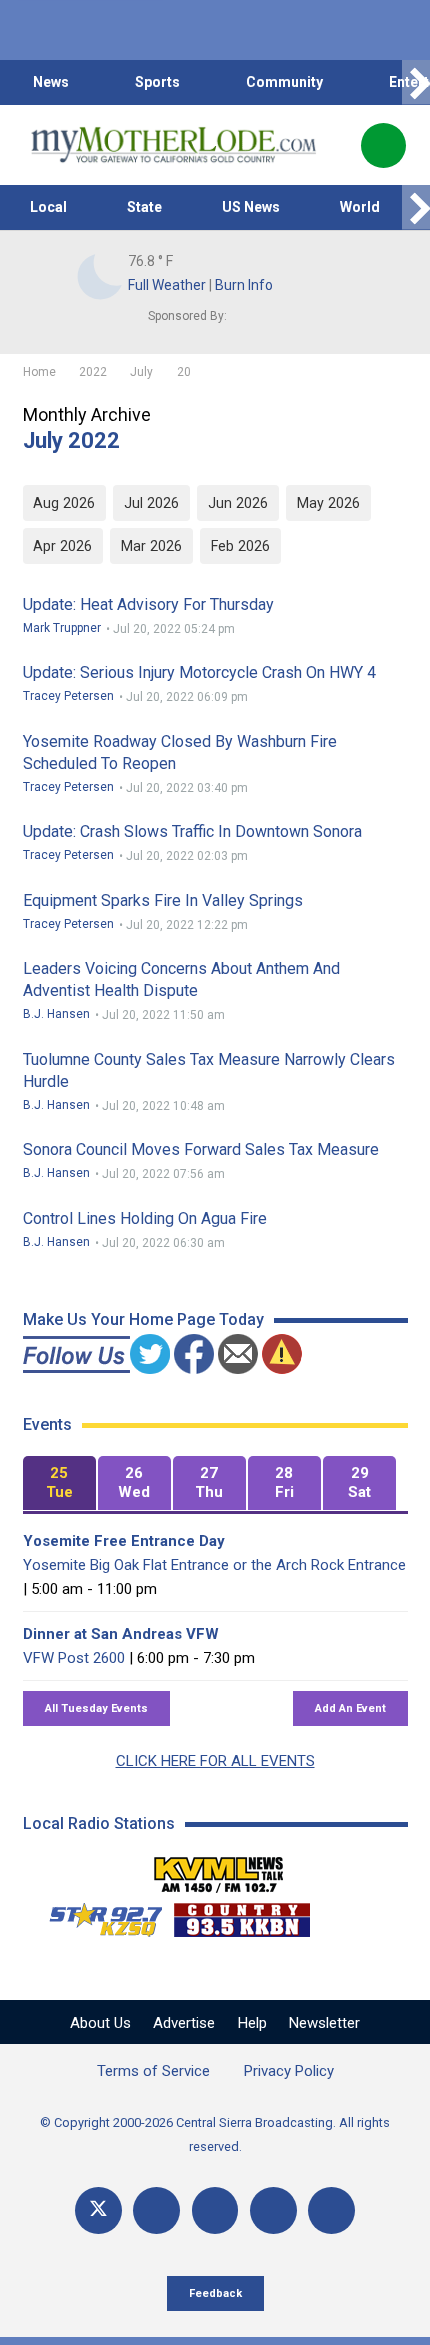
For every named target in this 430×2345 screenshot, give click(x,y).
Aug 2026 (64, 503)
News (51, 82)
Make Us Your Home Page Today (143, 1319)
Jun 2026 (238, 503)
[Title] (331, 2210)
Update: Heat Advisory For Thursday (148, 604)
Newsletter (324, 2023)
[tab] (59, 1483)
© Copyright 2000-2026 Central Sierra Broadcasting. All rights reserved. (215, 2134)
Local (48, 207)
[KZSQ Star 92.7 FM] (97, 1915)
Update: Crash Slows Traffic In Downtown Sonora (192, 831)
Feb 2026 (240, 546)
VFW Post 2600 (74, 1658)
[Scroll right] (416, 82)
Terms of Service (153, 2071)
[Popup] (383, 145)
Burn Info (244, 285)
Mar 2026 (151, 546)
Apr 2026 (62, 546)
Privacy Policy (289, 2071)
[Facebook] (156, 2210)
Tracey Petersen (68, 696)
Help (252, 2023)
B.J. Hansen (56, 1014)
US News (251, 207)
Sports (157, 82)
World (360, 207)
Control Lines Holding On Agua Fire (145, 1218)
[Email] (273, 2210)
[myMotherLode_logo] (173, 145)
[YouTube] (215, 2210)
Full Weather (167, 285)
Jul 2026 (151, 503)
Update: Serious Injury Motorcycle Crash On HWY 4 (199, 672)
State (144, 207)
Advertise (184, 2023)
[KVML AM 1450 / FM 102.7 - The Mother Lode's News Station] (219, 1869)
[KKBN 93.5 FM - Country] (241, 1915)
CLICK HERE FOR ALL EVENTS (215, 1761)
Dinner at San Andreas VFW (121, 1634)
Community (284, 82)
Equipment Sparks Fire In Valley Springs (163, 900)
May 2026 (328, 503)
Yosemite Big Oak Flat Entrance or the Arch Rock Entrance (214, 1565)
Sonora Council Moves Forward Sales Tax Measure (201, 1149)
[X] (98, 2210)
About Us (100, 2023)
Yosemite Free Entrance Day (124, 1541)
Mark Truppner (62, 628)
